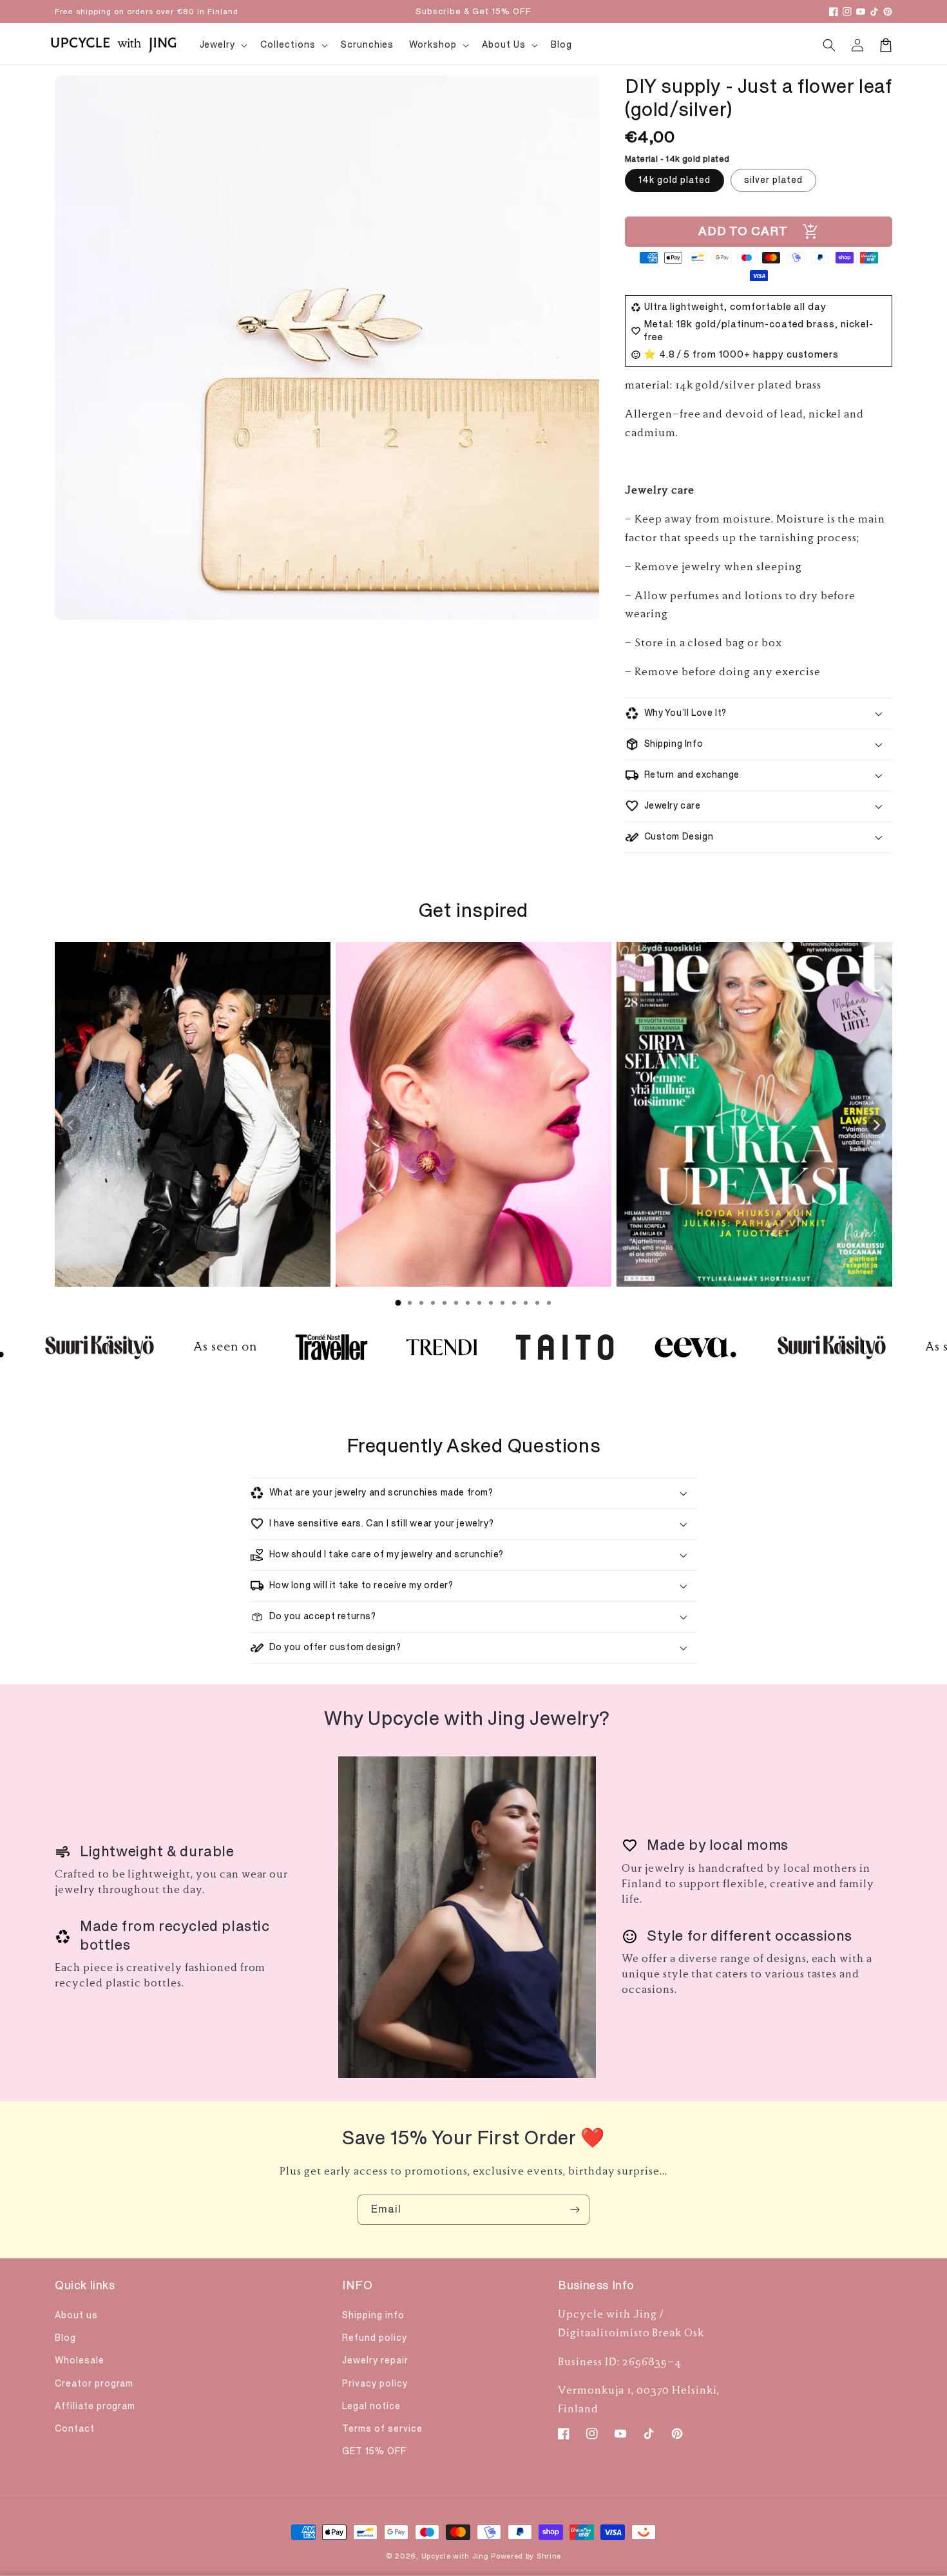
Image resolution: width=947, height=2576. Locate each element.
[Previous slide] (71, 1125)
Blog (65, 2338)
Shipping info (373, 2315)
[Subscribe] (575, 2210)
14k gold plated (674, 180)
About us (76, 2315)
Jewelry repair (375, 2360)
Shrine (549, 2556)
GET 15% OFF (374, 2451)
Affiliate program (95, 2406)
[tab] (398, 1303)
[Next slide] (876, 1125)
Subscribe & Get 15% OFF (473, 12)
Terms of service (382, 2429)
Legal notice (371, 2406)
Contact (75, 2429)
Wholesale (80, 2360)
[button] (829, 45)
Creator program (94, 2384)
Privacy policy (375, 2384)
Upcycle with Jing (455, 2556)
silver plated (773, 180)
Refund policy (374, 2338)
